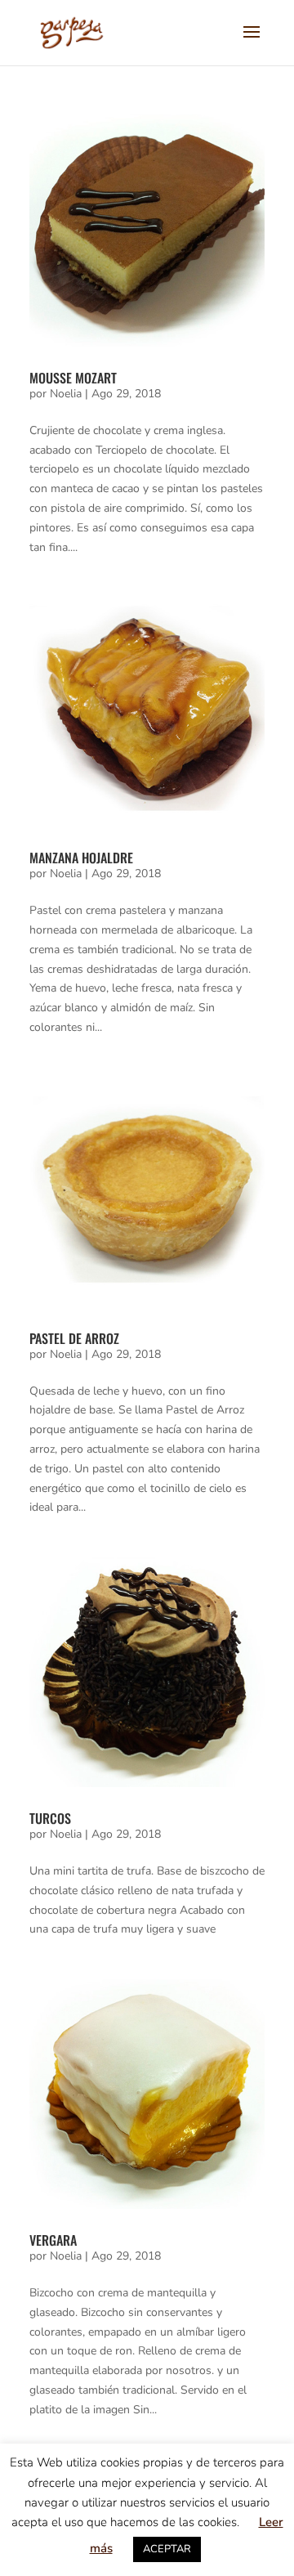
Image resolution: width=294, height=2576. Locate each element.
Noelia (66, 394)
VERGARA (53, 2240)
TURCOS (50, 1818)
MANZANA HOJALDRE (81, 858)
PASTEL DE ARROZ (74, 1338)
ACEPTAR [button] (167, 2549)
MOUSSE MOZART (73, 378)
